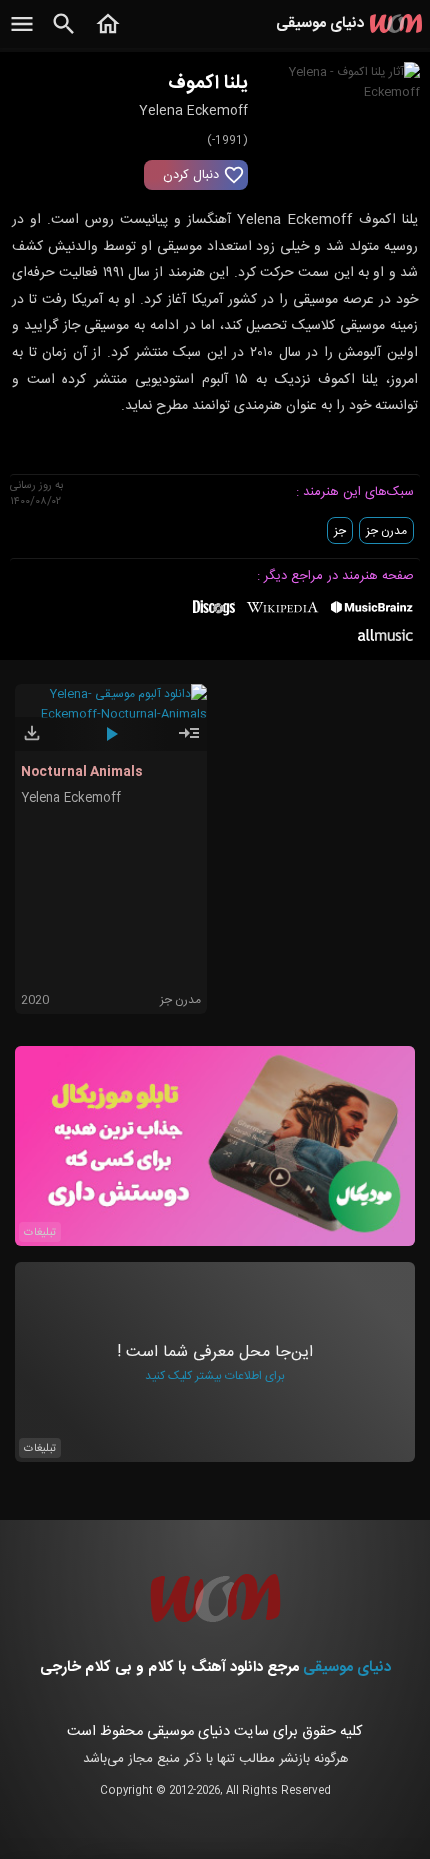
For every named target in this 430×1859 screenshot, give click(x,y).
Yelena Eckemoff (71, 798)
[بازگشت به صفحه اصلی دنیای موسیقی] (108, 35)
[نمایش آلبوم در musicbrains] (372, 611)
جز (340, 531)
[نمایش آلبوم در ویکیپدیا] (282, 615)
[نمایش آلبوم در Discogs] (214, 615)
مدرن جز (386, 531)
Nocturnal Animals (82, 772)
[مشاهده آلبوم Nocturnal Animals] (189, 742)
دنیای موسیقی (347, 1667)
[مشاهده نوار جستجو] (64, 35)
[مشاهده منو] (22, 35)
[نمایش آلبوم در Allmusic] (385, 638)
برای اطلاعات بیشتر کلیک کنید (215, 1376)
